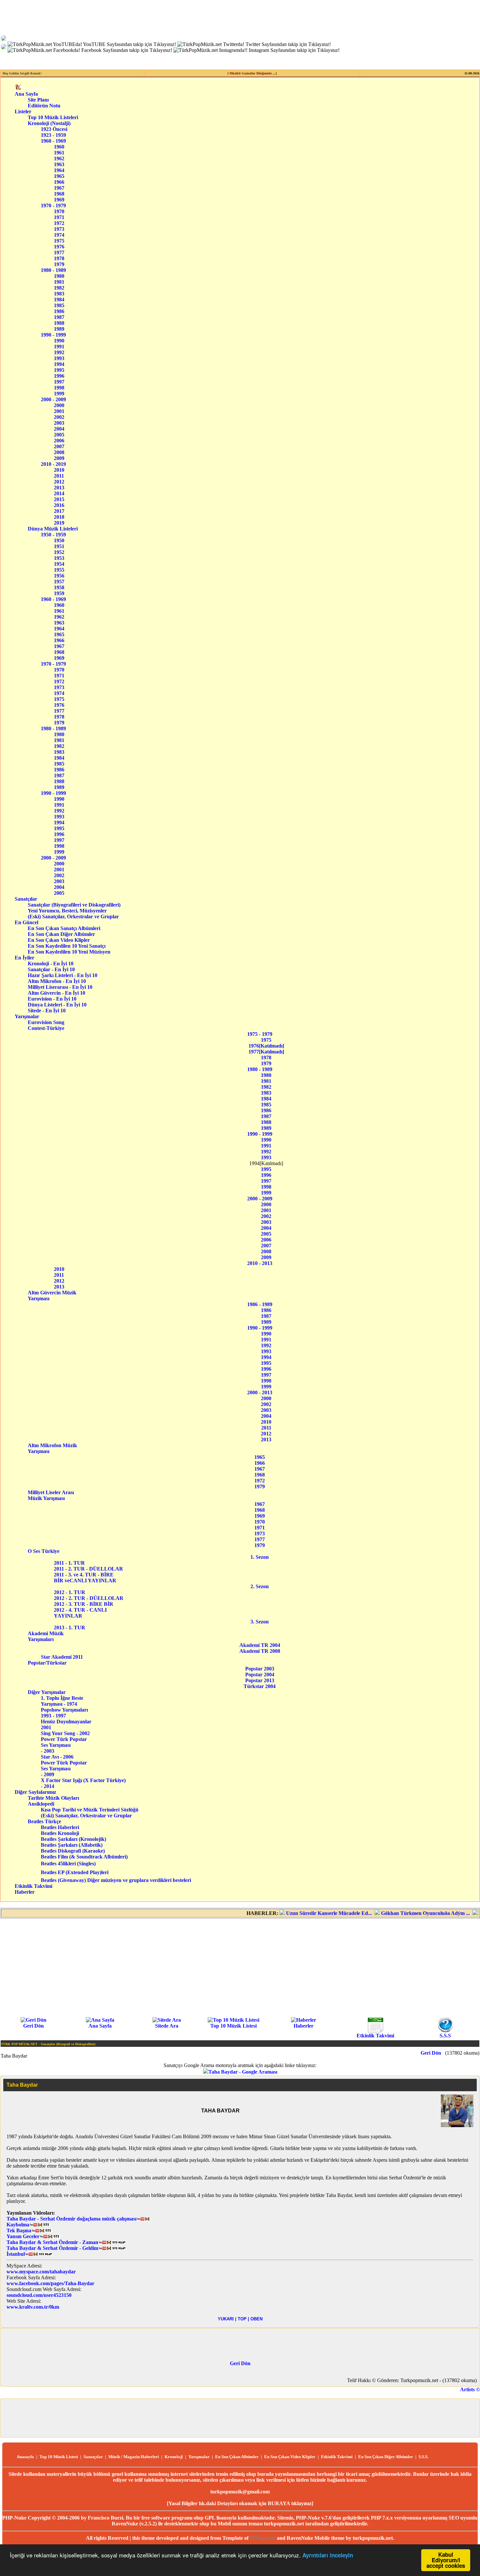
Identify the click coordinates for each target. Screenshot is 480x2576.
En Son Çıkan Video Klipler (70, 940)
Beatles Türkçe (53, 1821)
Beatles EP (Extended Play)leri (75, 1872)
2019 (59, 523)
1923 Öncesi (54, 129)
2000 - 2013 (260, 1392)
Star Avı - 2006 (57, 1757)
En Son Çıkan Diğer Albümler (70, 934)
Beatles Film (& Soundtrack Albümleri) (84, 1857)
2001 (59, 411)
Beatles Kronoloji (60, 1833)
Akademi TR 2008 (260, 1651)
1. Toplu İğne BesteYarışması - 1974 (62, 1701)
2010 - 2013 (260, 1263)
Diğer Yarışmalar (51, 1692)
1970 (59, 211)
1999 (59, 394)
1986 (59, 311)
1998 (59, 388)
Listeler (23, 111)
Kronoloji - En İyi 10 (62, 964)
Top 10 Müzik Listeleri (53, 117)
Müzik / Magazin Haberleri (134, 2457)
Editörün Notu (44, 106)
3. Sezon (260, 1622)
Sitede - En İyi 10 (61, 1011)
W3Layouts (263, 2538)
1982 (59, 288)
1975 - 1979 (260, 1034)
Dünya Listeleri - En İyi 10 (62, 1005)
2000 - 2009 (53, 399)
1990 (59, 341)
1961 (59, 153)
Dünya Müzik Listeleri (53, 529)
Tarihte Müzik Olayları (53, 1798)
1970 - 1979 (53, 205)
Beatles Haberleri (60, 1827)
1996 (59, 376)
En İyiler (24, 958)
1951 (59, 546)
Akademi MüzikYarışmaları (46, 1636)
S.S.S (445, 2036)
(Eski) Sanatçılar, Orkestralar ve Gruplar (75, 917)
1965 (59, 176)
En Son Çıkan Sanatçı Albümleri (70, 928)
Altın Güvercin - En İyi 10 (62, 993)
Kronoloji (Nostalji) (49, 123)
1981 (59, 282)
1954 (59, 564)
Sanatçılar (26, 899)
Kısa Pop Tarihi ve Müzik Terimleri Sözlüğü (90, 1810)
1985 (59, 305)
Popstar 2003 (260, 1669)
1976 (59, 247)
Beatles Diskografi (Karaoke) (73, 1851)
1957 (59, 582)
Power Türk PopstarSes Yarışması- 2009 (64, 1769)
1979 (59, 264)
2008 (59, 452)
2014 (59, 493)
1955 (59, 570)
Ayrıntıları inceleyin (328, 2555)
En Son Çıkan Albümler (237, 2457)
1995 (59, 370)
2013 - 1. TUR (72, 1628)
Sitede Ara (167, 2026)
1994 (59, 364)
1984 (59, 300)
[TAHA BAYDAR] (457, 2125)
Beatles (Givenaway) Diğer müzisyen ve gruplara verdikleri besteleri (116, 1880)
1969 (59, 200)
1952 (59, 552)
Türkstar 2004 (260, 1686)
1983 (59, 294)
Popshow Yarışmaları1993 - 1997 (64, 1713)
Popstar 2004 (260, 1675)
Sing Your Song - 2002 (65, 1733)
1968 (59, 194)
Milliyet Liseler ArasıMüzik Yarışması (51, 1495)
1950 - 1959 (53, 535)
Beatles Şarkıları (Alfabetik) (72, 1845)
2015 (59, 499)
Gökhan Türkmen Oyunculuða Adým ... (390, 1913)
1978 (59, 258)
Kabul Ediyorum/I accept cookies (446, 2560)
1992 (59, 352)
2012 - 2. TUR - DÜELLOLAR (91, 1598)
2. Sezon (260, 1586)
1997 (59, 382)
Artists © (470, 2389)
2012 (59, 482)
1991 (59, 347)
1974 (59, 235)
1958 (59, 587)
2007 (59, 446)
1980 (59, 276)
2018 (59, 517)
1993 (59, 358)
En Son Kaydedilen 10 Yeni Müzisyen (69, 952)
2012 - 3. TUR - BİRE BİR (86, 1604)
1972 (59, 223)
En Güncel (26, 922)
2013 (59, 488)
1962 (59, 158)
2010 (59, 470)
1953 (59, 558)
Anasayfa (25, 2457)
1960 (59, 147)
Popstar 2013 (260, 1680)
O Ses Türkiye (48, 1551)
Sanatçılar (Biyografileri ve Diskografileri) (74, 905)
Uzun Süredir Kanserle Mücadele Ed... (294, 1913)
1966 (59, 182)
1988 (59, 323)
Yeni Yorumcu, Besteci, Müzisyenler (74, 911)
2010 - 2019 (53, 464)
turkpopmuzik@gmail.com (240, 2492)
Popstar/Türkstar (50, 1663)
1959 (59, 593)
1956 (59, 576)
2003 (59, 423)
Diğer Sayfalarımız (35, 1792)
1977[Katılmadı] (266, 1052)
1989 (59, 329)
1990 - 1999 (53, 335)
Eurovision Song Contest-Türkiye (51, 1025)
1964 (59, 170)
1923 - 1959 (53, 135)
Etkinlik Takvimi (33, 1886)
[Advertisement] (240, 1967)
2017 (59, 511)
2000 (59, 405)
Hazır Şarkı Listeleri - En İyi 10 (63, 975)
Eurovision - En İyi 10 (62, 999)
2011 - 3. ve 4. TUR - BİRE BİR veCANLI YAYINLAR (85, 1578)
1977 (59, 253)
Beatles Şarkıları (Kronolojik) (73, 1839)
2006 (59, 441)
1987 (59, 317)
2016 (59, 505)
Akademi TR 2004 (260, 1645)
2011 (59, 476)
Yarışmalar (27, 1016)
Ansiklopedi (49, 1804)
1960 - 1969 (53, 141)
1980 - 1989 (53, 270)
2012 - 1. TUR (72, 1592)
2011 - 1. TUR (75, 1563)
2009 (59, 458)
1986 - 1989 (260, 1304)
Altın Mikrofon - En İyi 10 (63, 981)
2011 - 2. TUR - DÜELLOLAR (90, 1569)
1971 (59, 217)
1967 (59, 188)
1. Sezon (260, 1557)
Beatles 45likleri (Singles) (68, 1864)
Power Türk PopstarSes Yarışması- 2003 (64, 1745)
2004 (59, 429)
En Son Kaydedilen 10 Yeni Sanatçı (69, 946)
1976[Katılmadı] (266, 1046)
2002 (59, 417)
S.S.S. (424, 2457)
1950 (59, 540)
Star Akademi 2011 (62, 1657)
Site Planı (38, 100)
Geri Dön (33, 2026)
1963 (59, 164)
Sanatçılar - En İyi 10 (62, 969)
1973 (59, 229)
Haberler (25, 1892)
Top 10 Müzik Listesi (233, 2026)
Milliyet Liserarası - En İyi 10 (62, 987)
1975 (59, 241)
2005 (59, 435)
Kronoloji (174, 2457)
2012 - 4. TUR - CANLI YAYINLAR (82, 1613)
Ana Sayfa (26, 94)
